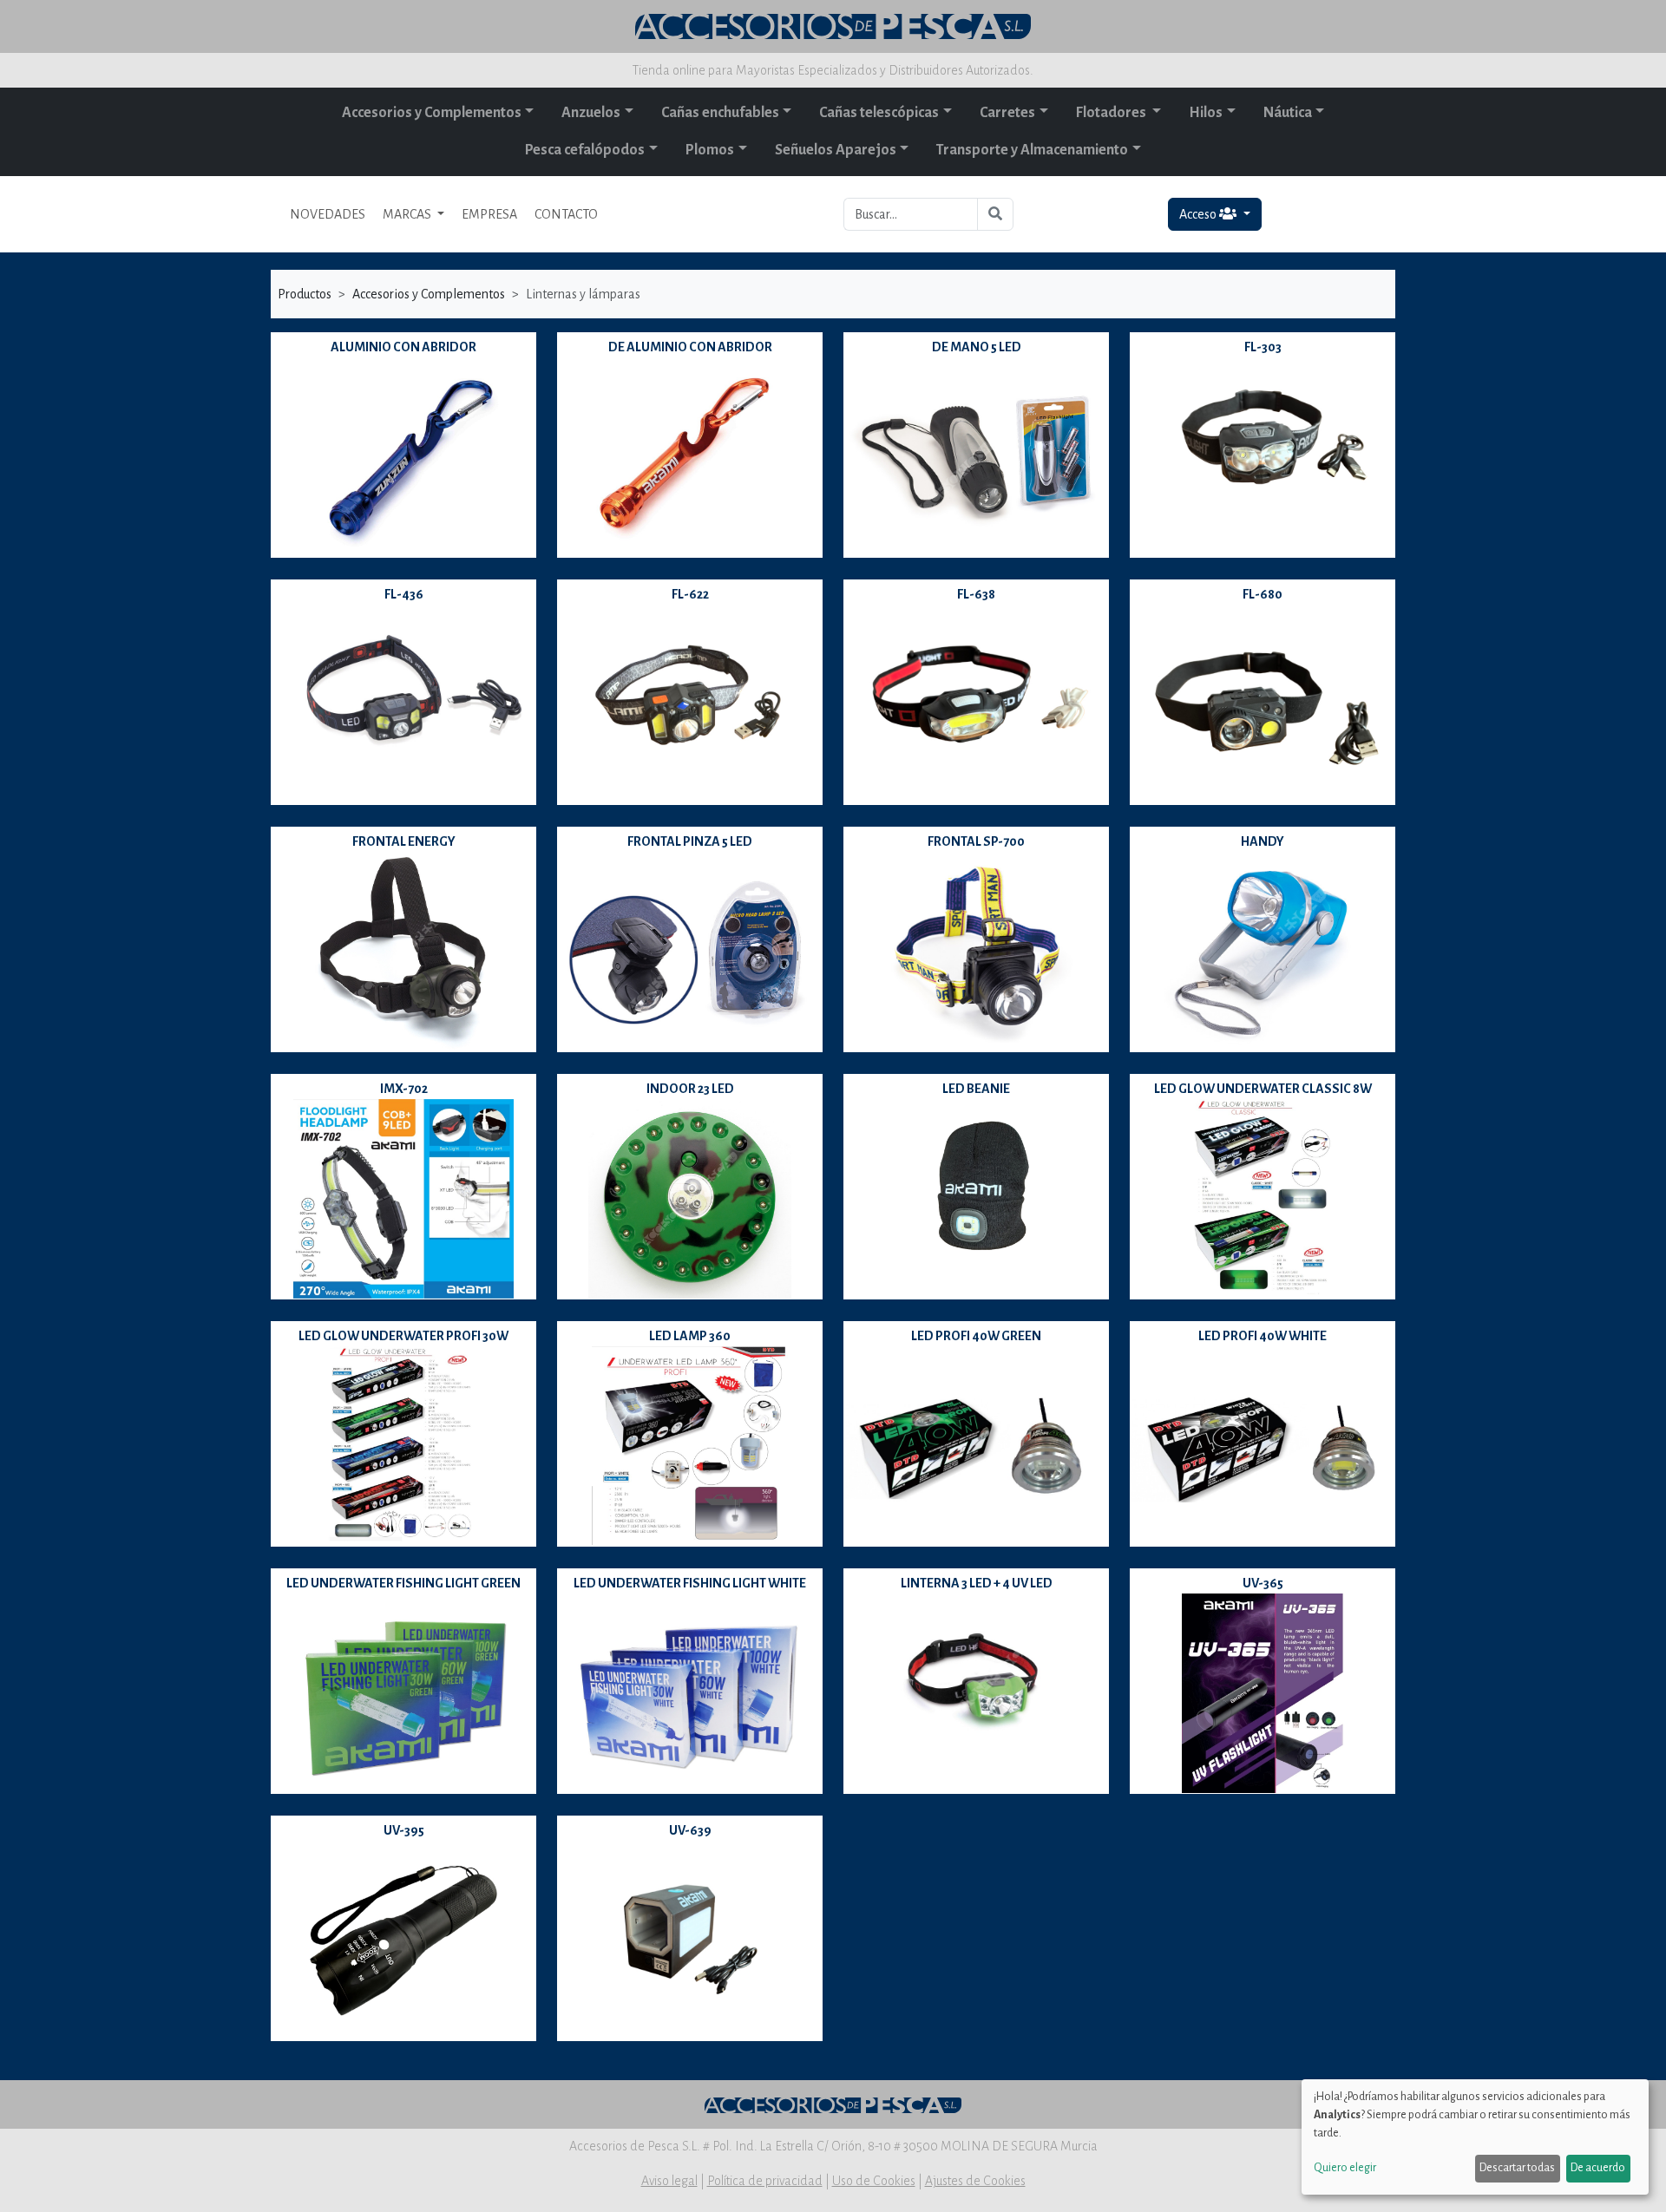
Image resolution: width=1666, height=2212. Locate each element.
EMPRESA (489, 214)
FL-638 (976, 594)
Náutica (1288, 113)
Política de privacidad (765, 2181)
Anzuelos (591, 113)
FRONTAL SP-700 (976, 841)
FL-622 (690, 594)
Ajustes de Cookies (975, 2181)
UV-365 (1263, 1583)
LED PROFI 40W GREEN (976, 1336)
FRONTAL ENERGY (404, 841)
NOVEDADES (328, 214)
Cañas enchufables (720, 113)
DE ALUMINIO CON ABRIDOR (690, 347)
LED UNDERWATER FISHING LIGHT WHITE (690, 1583)
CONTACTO (566, 214)
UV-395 (404, 1830)
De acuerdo (1598, 2168)
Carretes (1007, 113)
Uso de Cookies (874, 2181)
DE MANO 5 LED (977, 347)
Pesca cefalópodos (585, 150)
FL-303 (1263, 347)
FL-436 (404, 594)
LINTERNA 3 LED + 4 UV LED (977, 1583)
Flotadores (1112, 113)
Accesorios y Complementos (432, 113)
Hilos (1206, 113)
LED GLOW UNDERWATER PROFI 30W (403, 1336)
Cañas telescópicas (879, 113)
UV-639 (690, 1830)
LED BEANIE (976, 1089)
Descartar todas (1517, 2168)
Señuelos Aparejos (836, 150)
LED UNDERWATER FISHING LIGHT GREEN (403, 1583)
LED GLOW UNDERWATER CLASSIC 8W (1263, 1089)
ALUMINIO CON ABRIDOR (403, 347)
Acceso (1199, 214)
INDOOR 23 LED (690, 1089)
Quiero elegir (1345, 2168)
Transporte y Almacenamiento (1032, 150)
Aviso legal (669, 2181)
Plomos (710, 150)
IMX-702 (404, 1089)
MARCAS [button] (408, 214)
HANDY (1263, 841)
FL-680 (1263, 594)
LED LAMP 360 (690, 1336)
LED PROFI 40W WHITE (1263, 1336)
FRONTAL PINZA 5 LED (690, 841)
